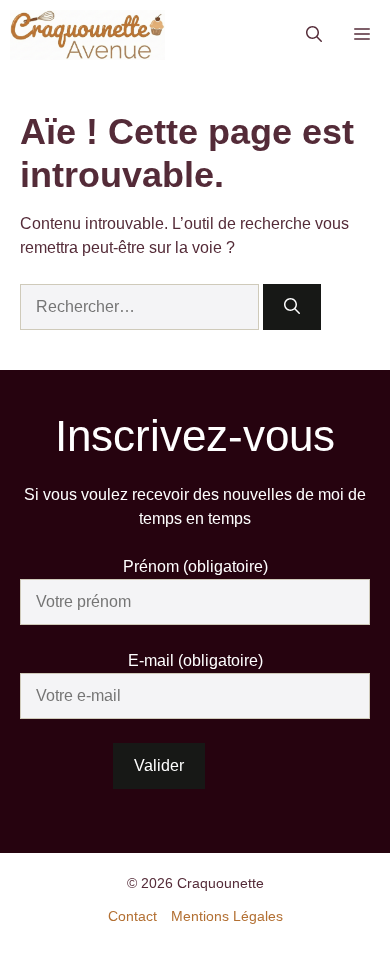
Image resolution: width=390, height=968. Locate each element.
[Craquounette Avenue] (87, 35)
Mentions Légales (227, 916)
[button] (314, 35)
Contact (132, 916)
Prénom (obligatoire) (195, 566)
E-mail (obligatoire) (195, 660)
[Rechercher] (292, 307)
